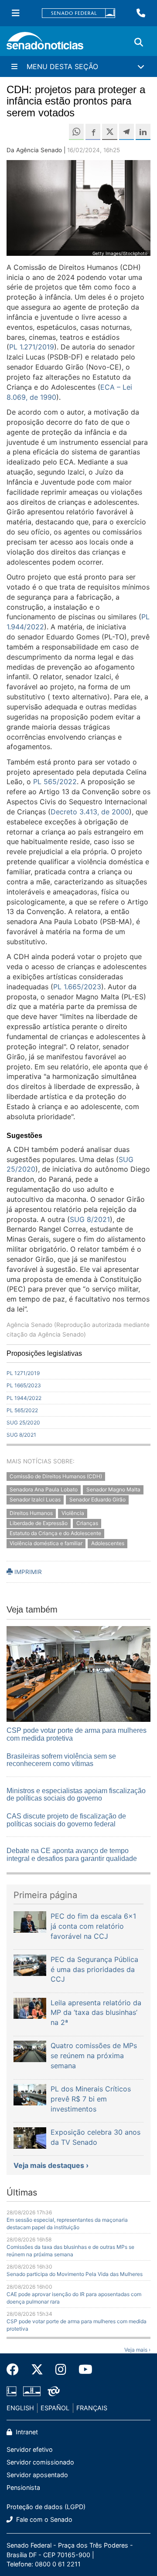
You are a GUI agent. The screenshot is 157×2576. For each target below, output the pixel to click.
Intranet (26, 2432)
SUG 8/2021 (90, 1219)
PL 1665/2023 (24, 1385)
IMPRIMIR (27, 1572)
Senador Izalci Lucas (35, 1500)
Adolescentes (108, 1543)
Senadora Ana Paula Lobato (44, 1490)
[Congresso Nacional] (32, 2390)
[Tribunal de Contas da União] (54, 2390)
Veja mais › (137, 2350)
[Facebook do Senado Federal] (16, 2370)
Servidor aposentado (37, 2475)
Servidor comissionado (40, 2462)
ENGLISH (20, 2408)
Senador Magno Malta (113, 1490)
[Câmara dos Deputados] (12, 2390)
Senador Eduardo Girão (97, 1500)
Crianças (87, 1523)
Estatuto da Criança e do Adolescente (55, 1533)
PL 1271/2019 (23, 1373)
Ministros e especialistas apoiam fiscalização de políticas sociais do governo (76, 1795)
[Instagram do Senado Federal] (61, 2370)
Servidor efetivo (30, 2449)
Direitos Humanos (31, 1513)
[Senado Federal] (78, 13)
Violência (73, 1513)
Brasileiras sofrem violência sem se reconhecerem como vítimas (61, 1760)
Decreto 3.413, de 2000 (90, 812)
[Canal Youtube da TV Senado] (82, 2370)
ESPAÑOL (55, 2408)
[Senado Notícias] (45, 44)
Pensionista (23, 2487)
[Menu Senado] (16, 13)
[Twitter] (37, 2370)
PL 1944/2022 (24, 1398)
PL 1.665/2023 (77, 987)
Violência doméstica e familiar (46, 1543)
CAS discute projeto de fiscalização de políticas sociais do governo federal (66, 1820)
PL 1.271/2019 (32, 347)
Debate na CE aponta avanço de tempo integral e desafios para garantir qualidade (72, 1855)
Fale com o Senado (43, 2519)
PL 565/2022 (55, 782)
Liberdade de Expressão (39, 1523)
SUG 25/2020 (23, 1422)
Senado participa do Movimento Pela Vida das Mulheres (75, 2274)
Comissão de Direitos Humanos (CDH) (56, 1476)
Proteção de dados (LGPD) (46, 2507)
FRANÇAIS (92, 2408)
